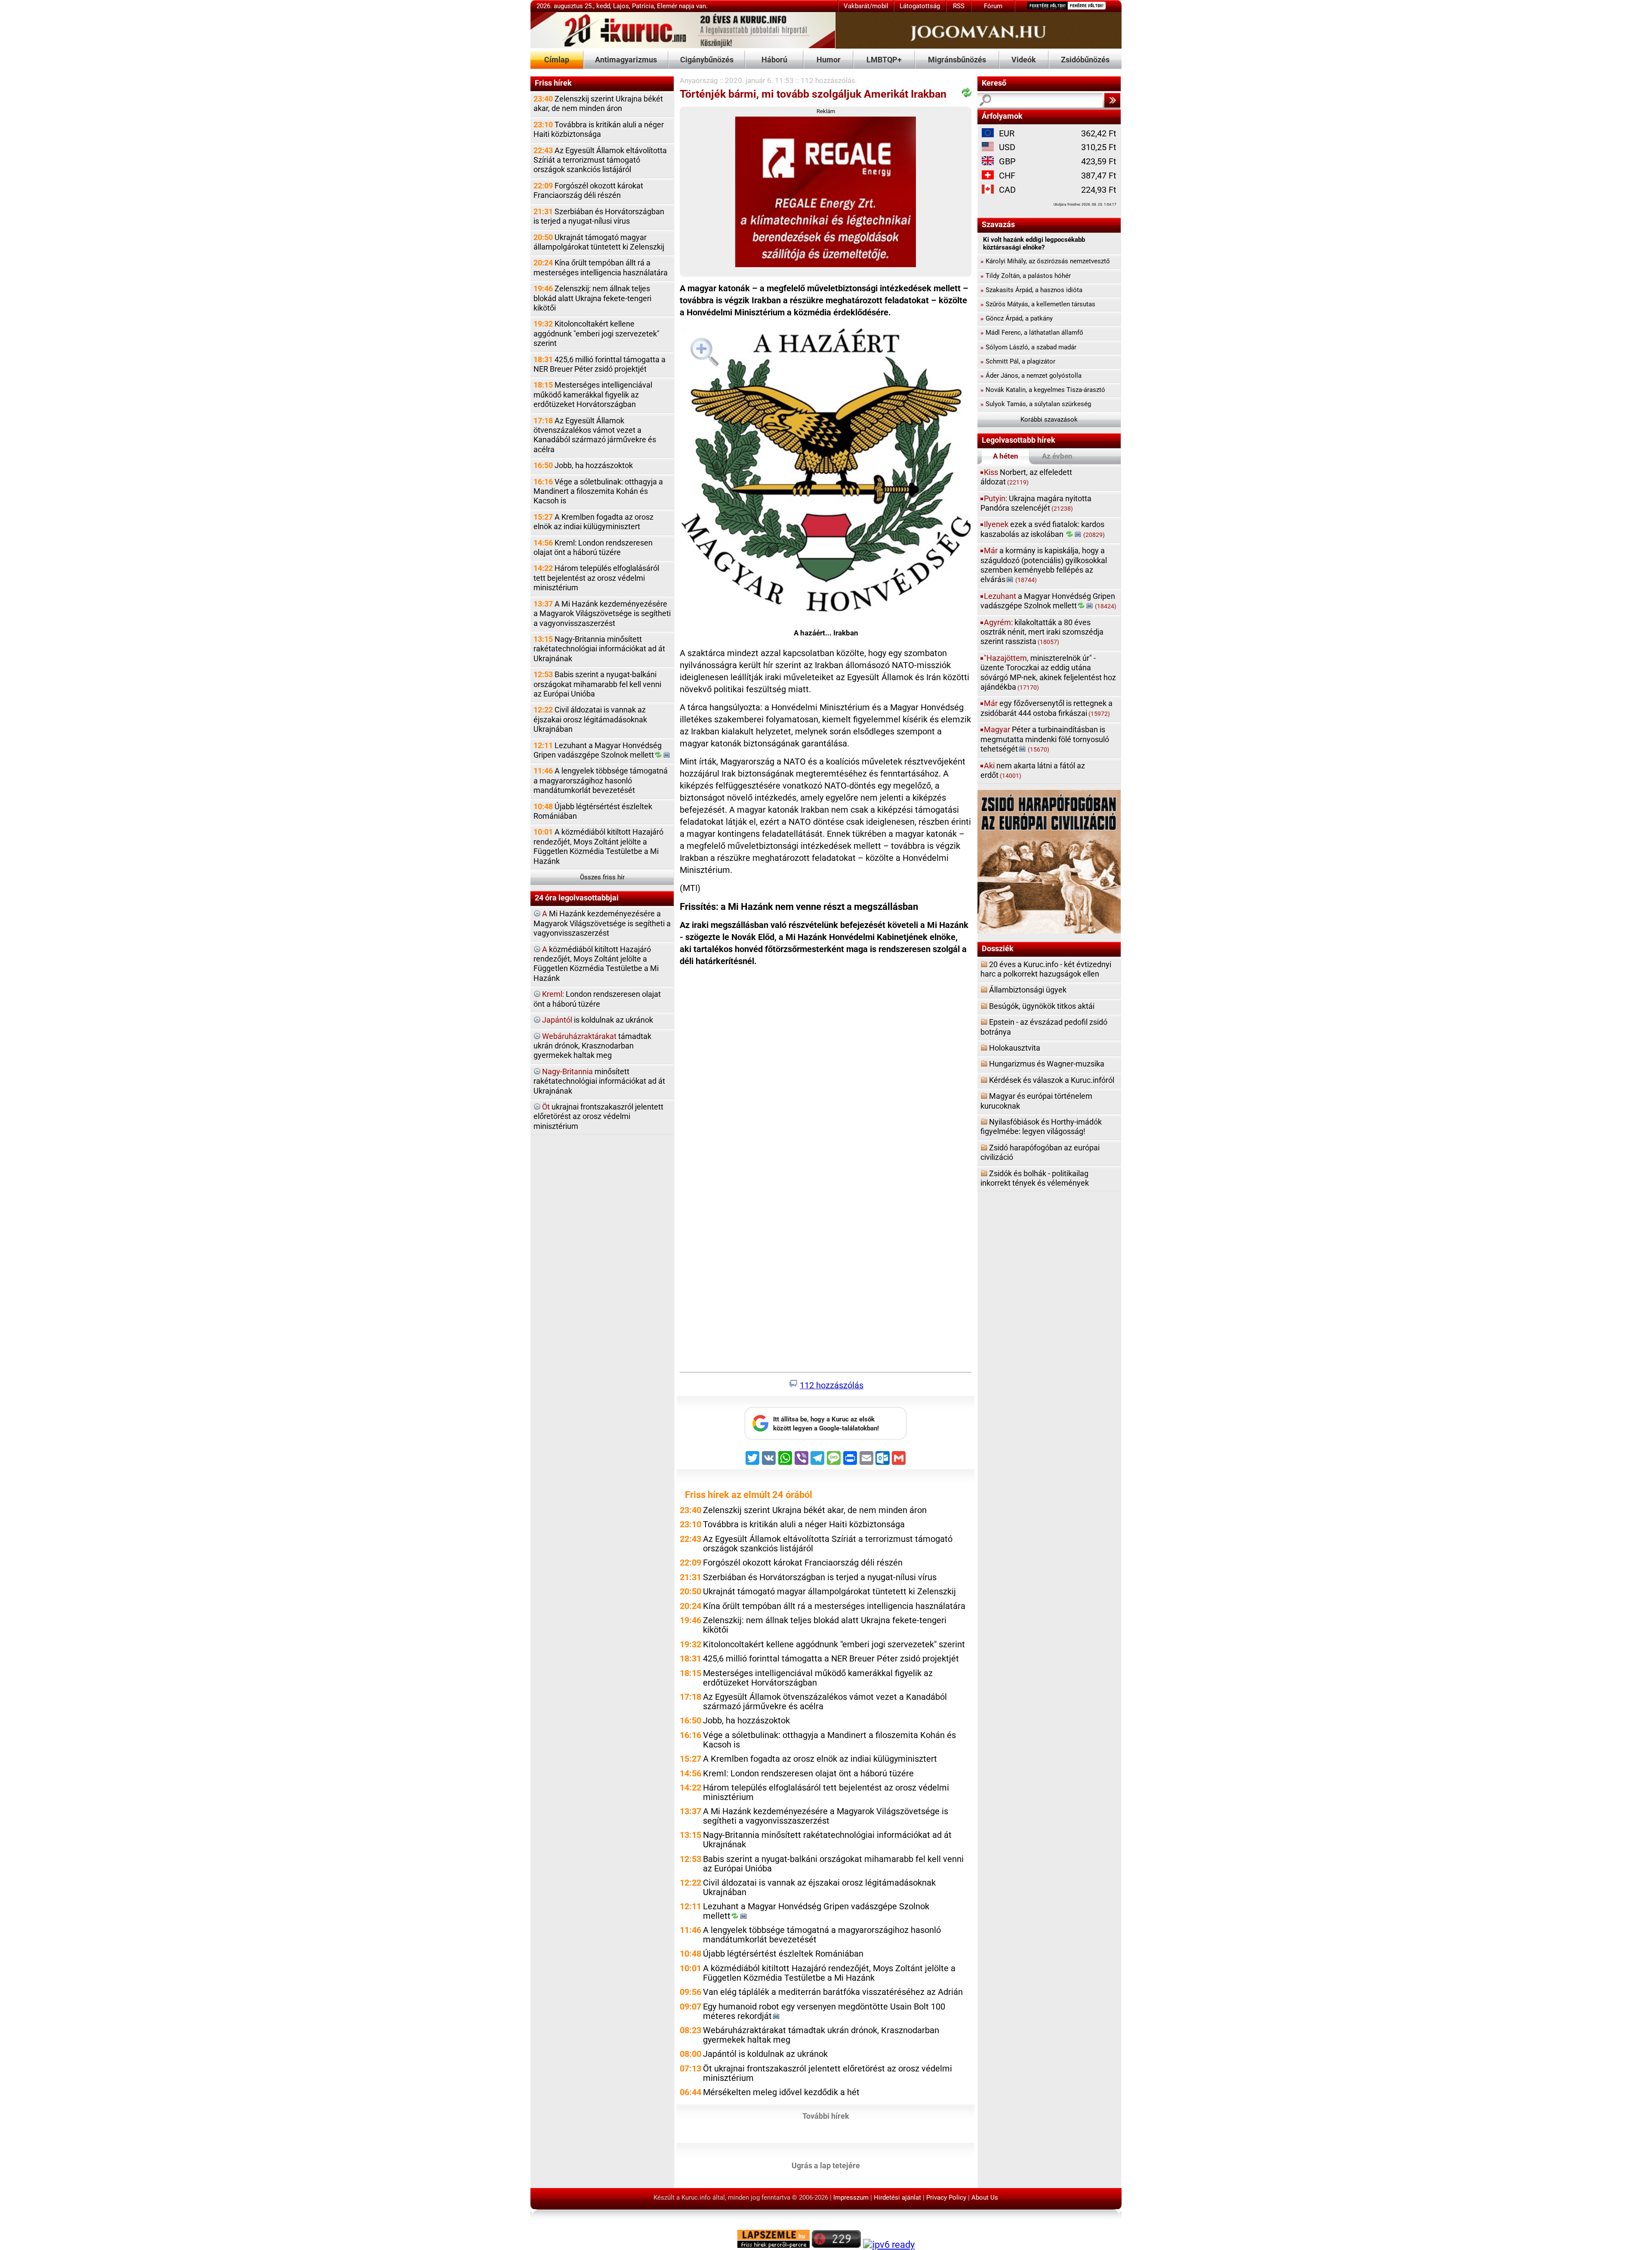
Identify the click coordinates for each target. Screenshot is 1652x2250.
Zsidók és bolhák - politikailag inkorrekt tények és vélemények (1035, 1178)
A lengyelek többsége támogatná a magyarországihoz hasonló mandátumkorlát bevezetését (601, 780)
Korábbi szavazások (1049, 419)
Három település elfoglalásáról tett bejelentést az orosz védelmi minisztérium (596, 578)
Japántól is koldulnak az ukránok (765, 2054)
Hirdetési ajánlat (897, 2198)
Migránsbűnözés (957, 60)
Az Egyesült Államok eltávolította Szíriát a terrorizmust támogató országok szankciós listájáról (600, 160)
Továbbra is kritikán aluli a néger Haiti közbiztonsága (599, 129)
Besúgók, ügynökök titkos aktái (1042, 1006)
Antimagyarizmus (626, 60)
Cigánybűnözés (707, 60)
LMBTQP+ (884, 60)
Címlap (557, 60)
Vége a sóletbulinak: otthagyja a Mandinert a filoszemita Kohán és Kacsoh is (598, 491)
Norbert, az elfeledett (1026, 477)
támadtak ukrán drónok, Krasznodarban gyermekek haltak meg (592, 1046)
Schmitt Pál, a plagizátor (1018, 361)
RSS (959, 6)
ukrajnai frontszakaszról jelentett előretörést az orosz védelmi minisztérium (598, 1116)
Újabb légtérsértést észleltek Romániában (593, 811)
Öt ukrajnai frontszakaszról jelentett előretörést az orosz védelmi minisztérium (828, 2073)
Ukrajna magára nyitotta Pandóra (1036, 503)
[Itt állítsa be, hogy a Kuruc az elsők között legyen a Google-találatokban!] (826, 1437)
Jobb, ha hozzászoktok (583, 465)
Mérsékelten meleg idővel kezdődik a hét (781, 2092)
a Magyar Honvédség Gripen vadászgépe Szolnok (1048, 601)
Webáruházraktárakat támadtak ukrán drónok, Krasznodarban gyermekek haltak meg (821, 2035)
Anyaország (699, 80)
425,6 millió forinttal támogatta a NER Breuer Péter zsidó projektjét (599, 364)
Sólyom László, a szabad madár (1028, 347)
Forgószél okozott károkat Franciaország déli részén (588, 190)
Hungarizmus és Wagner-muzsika (1047, 1064)
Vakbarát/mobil (866, 6)
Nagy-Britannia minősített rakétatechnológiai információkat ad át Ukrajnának (599, 649)
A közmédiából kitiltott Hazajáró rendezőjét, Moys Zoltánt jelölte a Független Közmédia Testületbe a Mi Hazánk (598, 846)
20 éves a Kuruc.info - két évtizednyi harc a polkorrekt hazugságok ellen (1046, 969)
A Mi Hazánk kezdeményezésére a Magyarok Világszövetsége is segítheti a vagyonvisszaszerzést (602, 613)
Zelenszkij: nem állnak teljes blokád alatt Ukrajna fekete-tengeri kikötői (592, 298)
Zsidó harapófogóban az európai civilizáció (1040, 1152)
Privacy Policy (946, 2198)
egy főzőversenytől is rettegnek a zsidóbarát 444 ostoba (1046, 708)
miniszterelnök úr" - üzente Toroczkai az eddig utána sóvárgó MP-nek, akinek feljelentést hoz (1048, 672)
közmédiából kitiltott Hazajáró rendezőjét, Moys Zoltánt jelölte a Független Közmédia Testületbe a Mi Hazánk (596, 964)
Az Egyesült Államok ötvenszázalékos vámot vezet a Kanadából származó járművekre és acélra (595, 435)
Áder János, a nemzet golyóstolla (1031, 376)
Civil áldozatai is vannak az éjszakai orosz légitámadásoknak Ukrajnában (590, 719)
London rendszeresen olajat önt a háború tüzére (597, 999)
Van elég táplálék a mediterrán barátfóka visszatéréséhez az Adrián (833, 1992)
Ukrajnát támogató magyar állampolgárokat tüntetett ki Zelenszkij (599, 242)
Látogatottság (920, 6)
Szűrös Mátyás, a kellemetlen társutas (1038, 304)
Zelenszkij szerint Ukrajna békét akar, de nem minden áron (598, 103)
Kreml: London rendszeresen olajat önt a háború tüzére (593, 547)
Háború (774, 60)
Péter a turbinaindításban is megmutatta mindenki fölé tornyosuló (1045, 739)
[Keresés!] (1112, 100)
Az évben (1057, 456)
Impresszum (851, 2198)
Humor (829, 60)
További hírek (826, 2116)
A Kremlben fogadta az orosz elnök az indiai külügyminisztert (593, 522)
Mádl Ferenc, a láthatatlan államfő (1032, 333)
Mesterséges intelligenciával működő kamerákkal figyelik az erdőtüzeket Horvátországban (593, 395)
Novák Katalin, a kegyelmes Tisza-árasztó (1043, 390)
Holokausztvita (1015, 1048)
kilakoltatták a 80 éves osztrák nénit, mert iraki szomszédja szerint (1042, 632)
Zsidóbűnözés (1085, 60)
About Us (985, 2198)
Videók (1024, 60)
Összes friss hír (602, 877)
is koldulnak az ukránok (598, 1020)
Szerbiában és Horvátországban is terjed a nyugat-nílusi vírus (599, 216)
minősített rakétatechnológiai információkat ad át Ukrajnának (599, 1081)
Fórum (993, 6)
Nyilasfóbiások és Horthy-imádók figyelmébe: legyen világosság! (1041, 1127)
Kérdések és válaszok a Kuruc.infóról (1052, 1080)
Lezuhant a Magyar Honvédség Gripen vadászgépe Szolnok (598, 750)
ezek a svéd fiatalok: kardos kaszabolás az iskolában (1043, 529)
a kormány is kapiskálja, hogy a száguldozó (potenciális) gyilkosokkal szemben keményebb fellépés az (1044, 565)
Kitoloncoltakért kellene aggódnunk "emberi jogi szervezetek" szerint (596, 333)
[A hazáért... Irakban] (826, 472)
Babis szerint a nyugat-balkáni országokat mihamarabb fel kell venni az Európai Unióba (597, 684)
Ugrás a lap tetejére (826, 2165)
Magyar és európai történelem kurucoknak (1036, 1101)
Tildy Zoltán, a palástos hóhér (1026, 276)
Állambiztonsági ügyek (1028, 990)
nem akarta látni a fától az (1033, 770)
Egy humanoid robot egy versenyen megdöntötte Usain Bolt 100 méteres (824, 2011)
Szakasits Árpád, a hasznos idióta (1031, 290)
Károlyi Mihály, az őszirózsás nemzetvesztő (1045, 261)
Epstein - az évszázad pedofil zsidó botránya (1044, 1027)
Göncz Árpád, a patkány (1017, 318)
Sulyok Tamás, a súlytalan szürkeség (1036, 404)
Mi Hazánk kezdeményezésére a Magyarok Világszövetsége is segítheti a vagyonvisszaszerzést (602, 923)
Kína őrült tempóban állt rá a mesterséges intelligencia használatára (601, 267)
